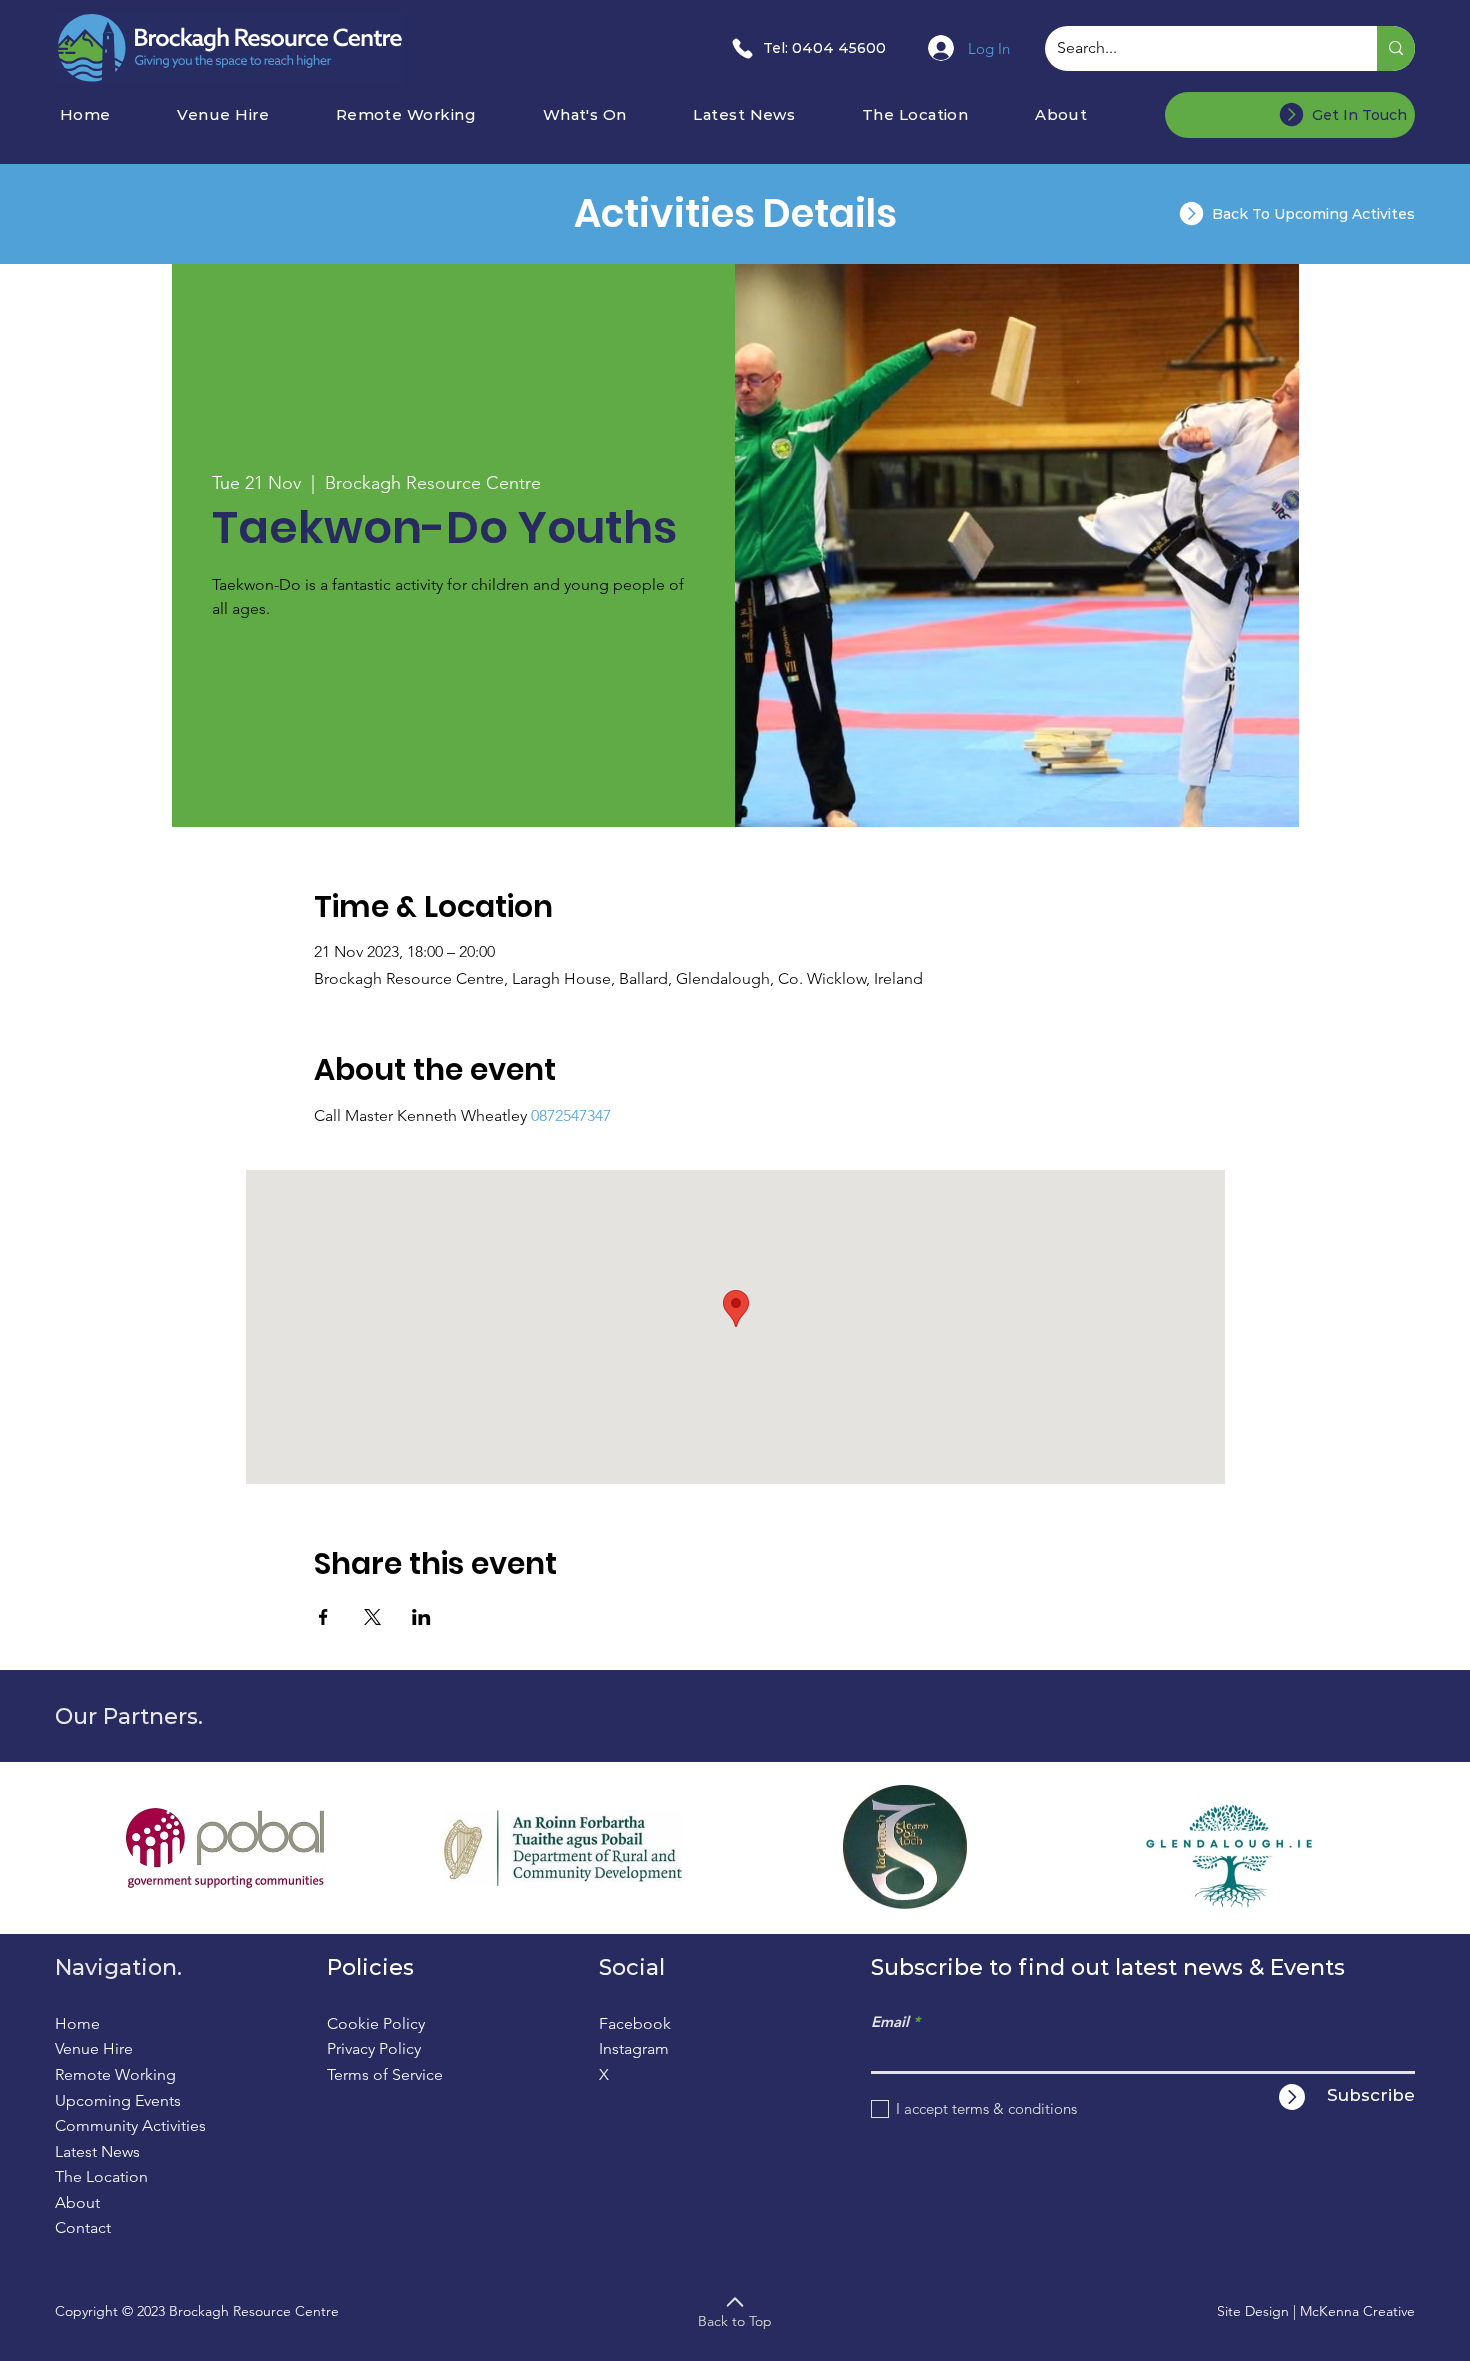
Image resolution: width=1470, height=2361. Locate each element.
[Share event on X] (372, 1617)
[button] (611, 114)
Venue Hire (94, 2048)
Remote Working (115, 2074)
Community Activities (130, 2125)
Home (77, 2023)
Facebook (635, 2023)
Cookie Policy (376, 2023)
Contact (83, 2227)
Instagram (634, 2048)
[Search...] (1396, 48)
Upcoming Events (118, 2100)
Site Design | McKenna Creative (1316, 2311)
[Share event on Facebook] (323, 1617)
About (77, 2202)
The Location (101, 2176)
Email (890, 2021)
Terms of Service (385, 2074)
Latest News (97, 2151)
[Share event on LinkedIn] (421, 1617)
